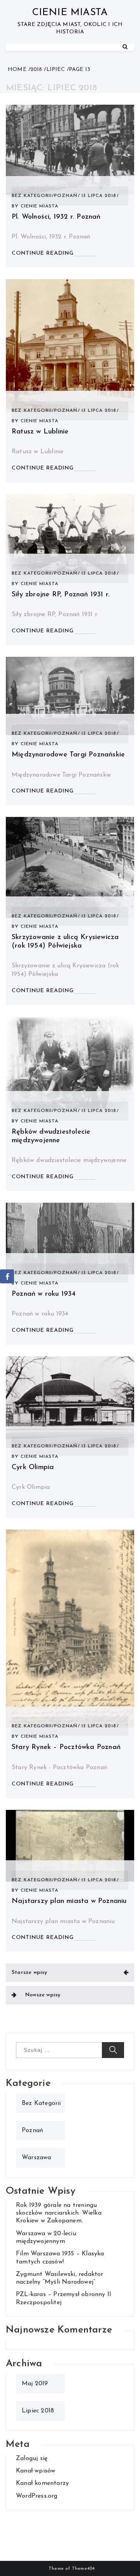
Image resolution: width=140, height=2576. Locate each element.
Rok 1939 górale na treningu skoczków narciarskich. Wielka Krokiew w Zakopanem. (59, 2213)
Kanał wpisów (36, 2471)
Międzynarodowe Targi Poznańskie (68, 755)
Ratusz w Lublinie (40, 432)
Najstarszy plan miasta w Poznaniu (69, 1901)
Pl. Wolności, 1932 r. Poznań (56, 217)
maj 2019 (35, 2384)
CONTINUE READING (43, 253)
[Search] (125, 47)
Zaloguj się (32, 2459)
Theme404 (83, 2569)
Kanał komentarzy (42, 2483)
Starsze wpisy (30, 1973)
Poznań (66, 196)
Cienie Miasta (70, 13)
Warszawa (37, 2158)
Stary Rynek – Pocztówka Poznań (66, 1747)
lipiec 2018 (38, 2411)
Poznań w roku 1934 (44, 1294)
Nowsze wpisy (43, 1995)
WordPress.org (37, 2496)
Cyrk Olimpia (33, 1468)
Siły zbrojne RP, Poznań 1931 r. (61, 595)
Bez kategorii (32, 196)
